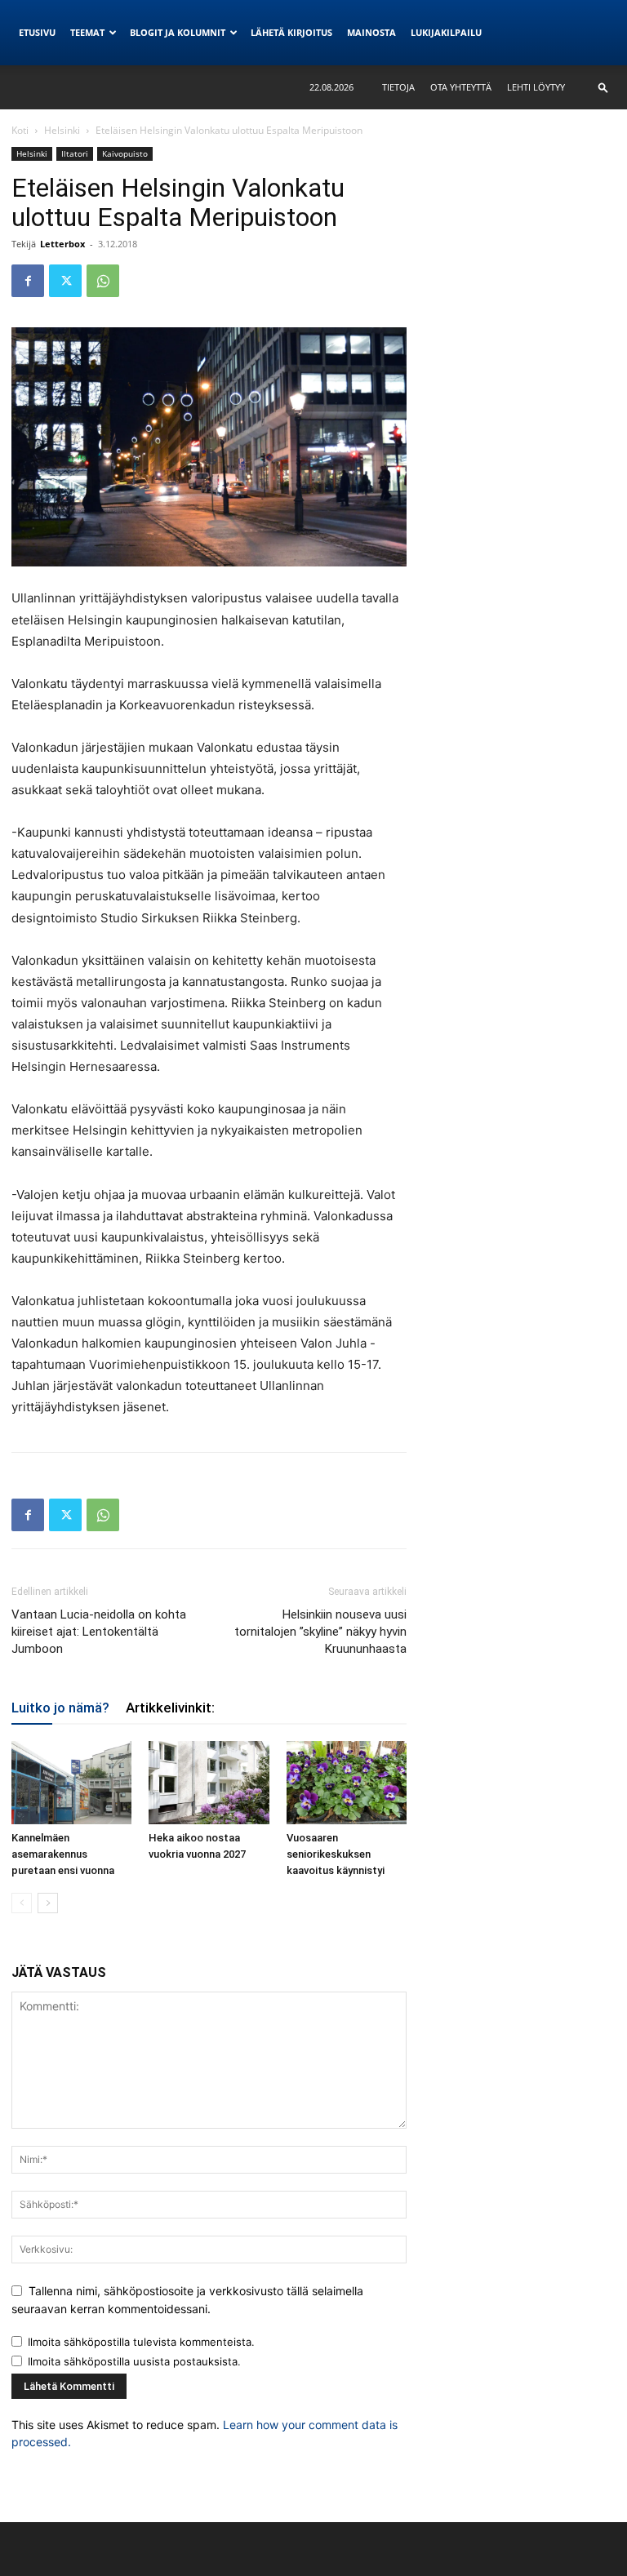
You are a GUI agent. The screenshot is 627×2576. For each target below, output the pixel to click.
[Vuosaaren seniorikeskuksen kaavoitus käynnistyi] (347, 1782)
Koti (20, 130)
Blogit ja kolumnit (178, 32)
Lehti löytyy (536, 87)
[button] (603, 87)
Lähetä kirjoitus (291, 32)
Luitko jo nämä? (60, 1708)
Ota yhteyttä (461, 87)
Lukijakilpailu (446, 32)
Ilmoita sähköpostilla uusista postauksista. (134, 2361)
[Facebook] (28, 281)
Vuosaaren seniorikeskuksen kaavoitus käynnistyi (336, 1854)
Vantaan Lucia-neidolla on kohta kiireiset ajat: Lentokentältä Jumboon (99, 1632)
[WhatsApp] (103, 281)
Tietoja (398, 87)
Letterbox (62, 244)
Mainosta (371, 32)
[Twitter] (65, 281)
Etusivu (37, 32)
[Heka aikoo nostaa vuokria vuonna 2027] (209, 1782)
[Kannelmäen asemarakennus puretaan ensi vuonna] (71, 1782)
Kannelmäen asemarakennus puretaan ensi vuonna (63, 1854)
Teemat (87, 32)
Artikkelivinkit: (170, 1708)
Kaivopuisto (125, 153)
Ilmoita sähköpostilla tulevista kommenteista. (141, 2342)
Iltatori (75, 153)
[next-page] (48, 1903)
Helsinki (62, 130)
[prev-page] (22, 1903)
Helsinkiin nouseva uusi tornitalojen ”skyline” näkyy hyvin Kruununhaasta (320, 1632)
